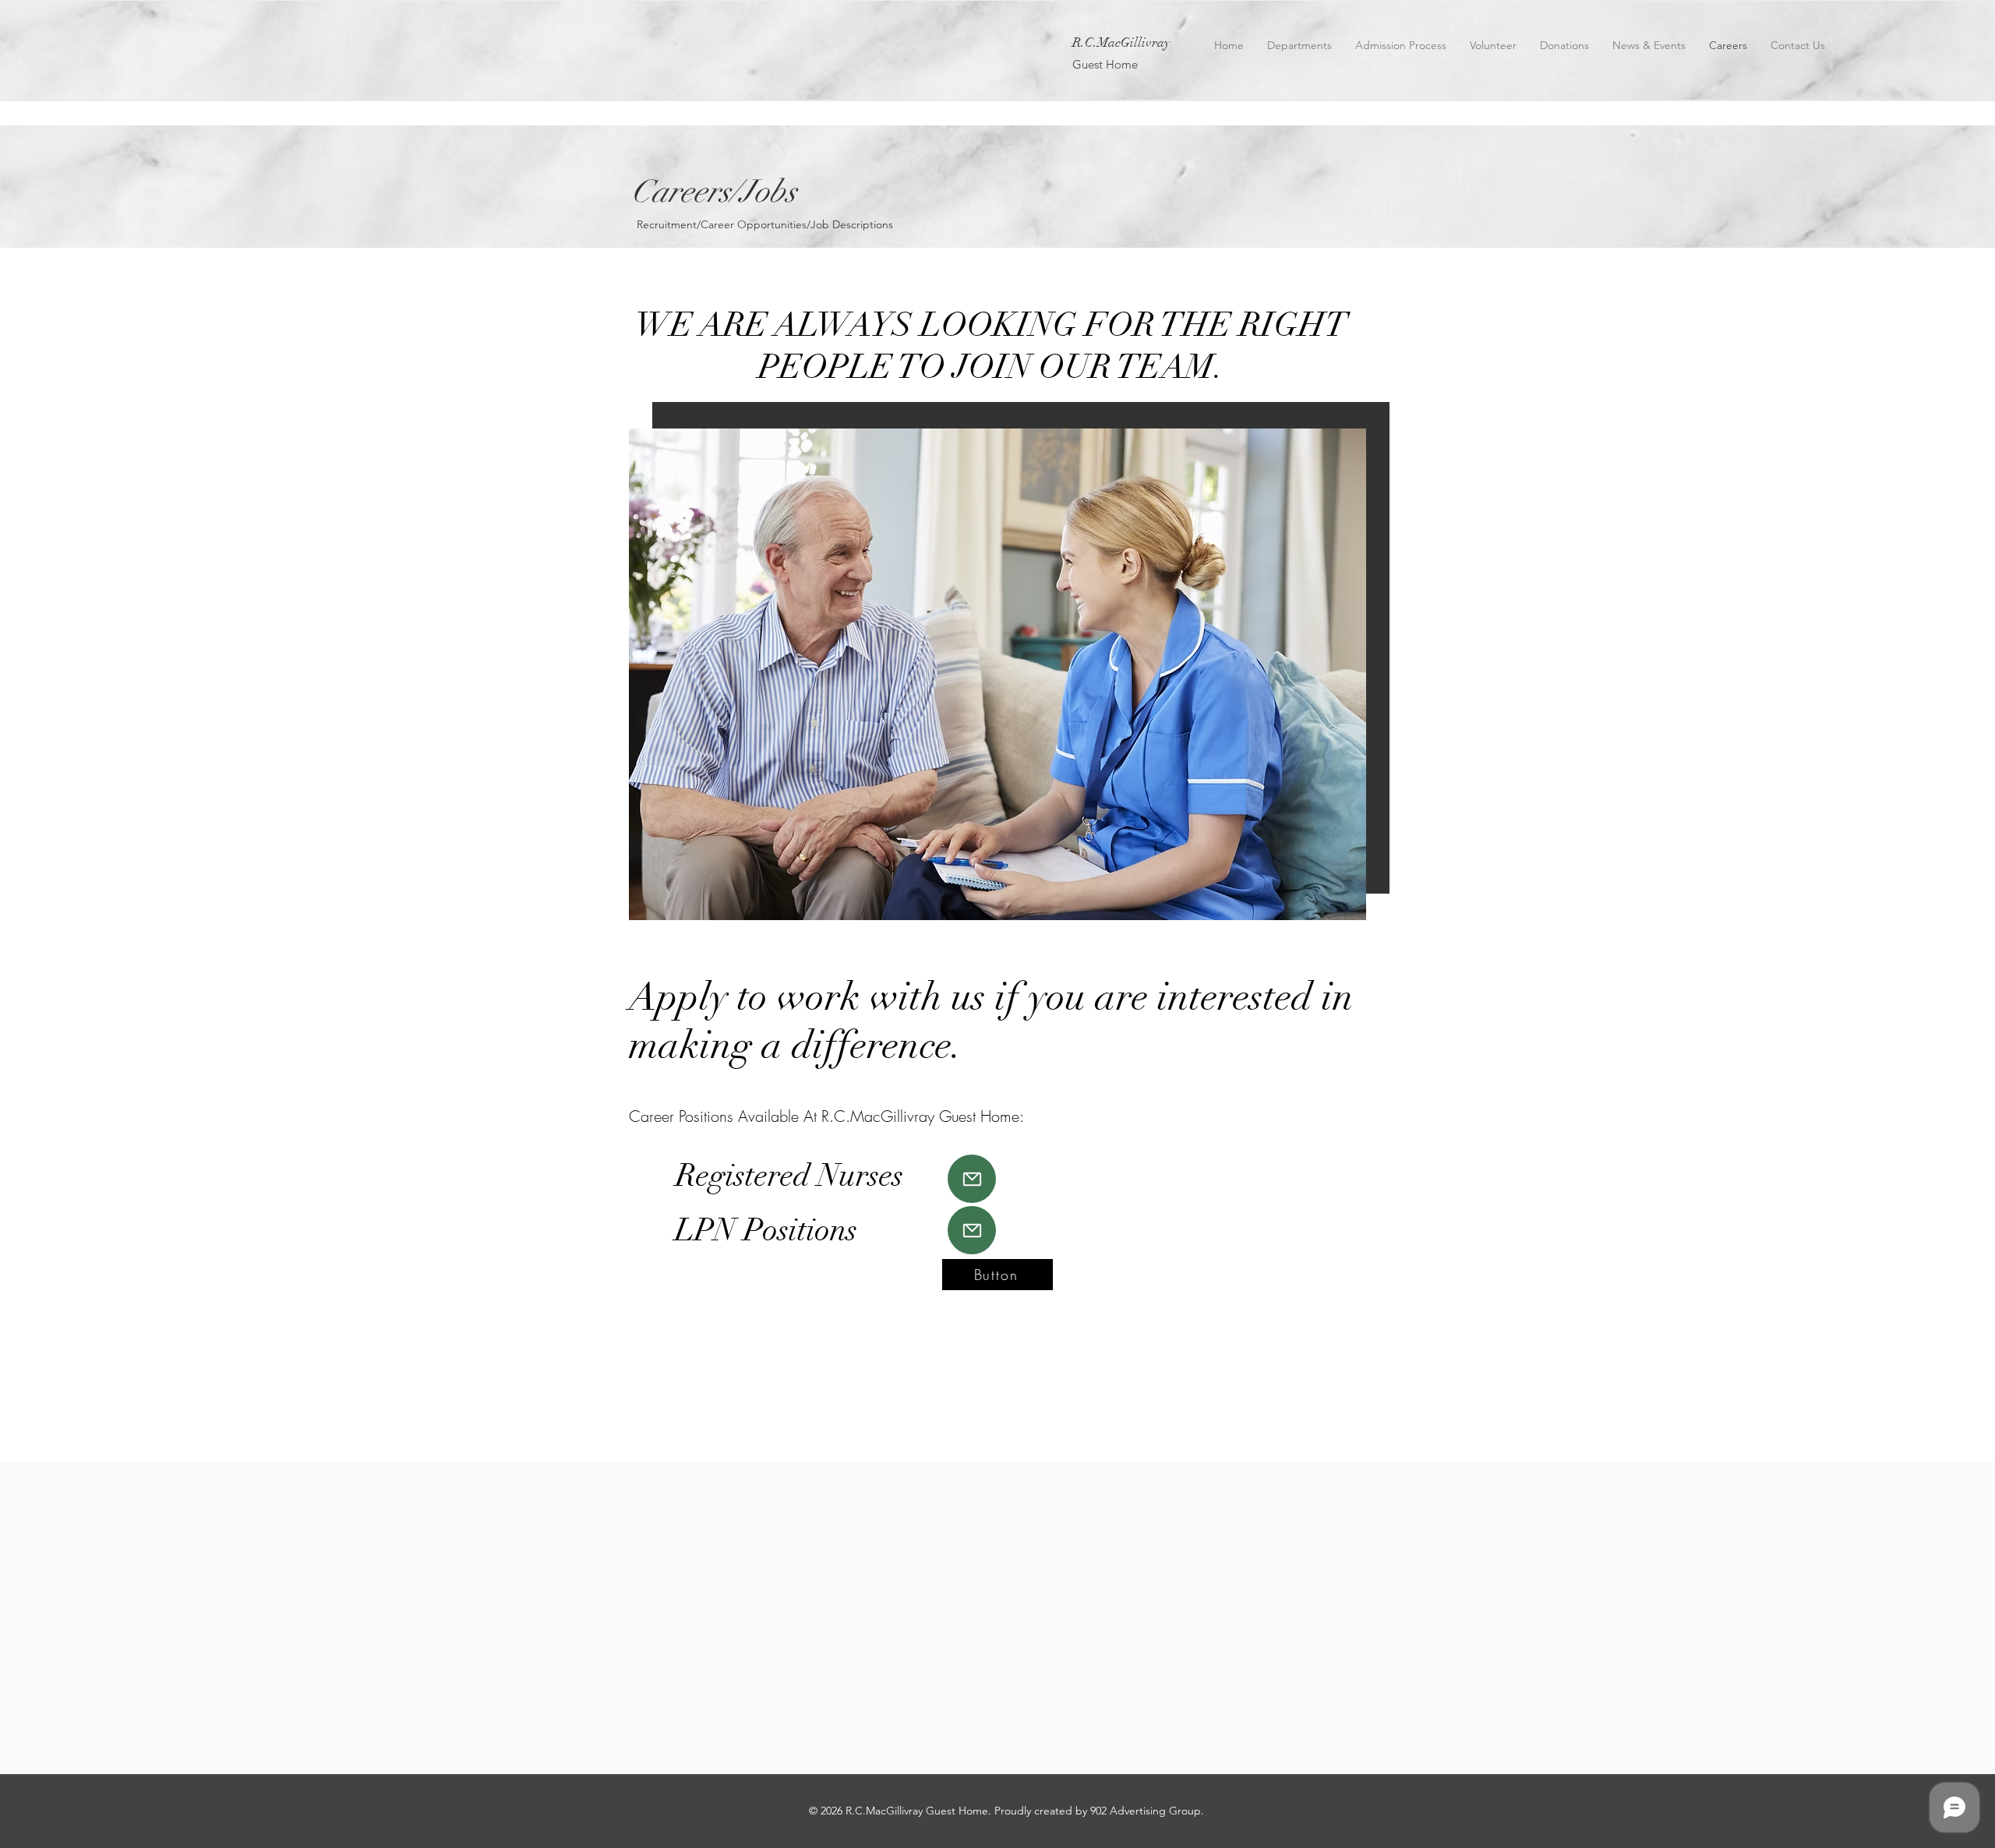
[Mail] (972, 1179)
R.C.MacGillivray (1121, 42)
